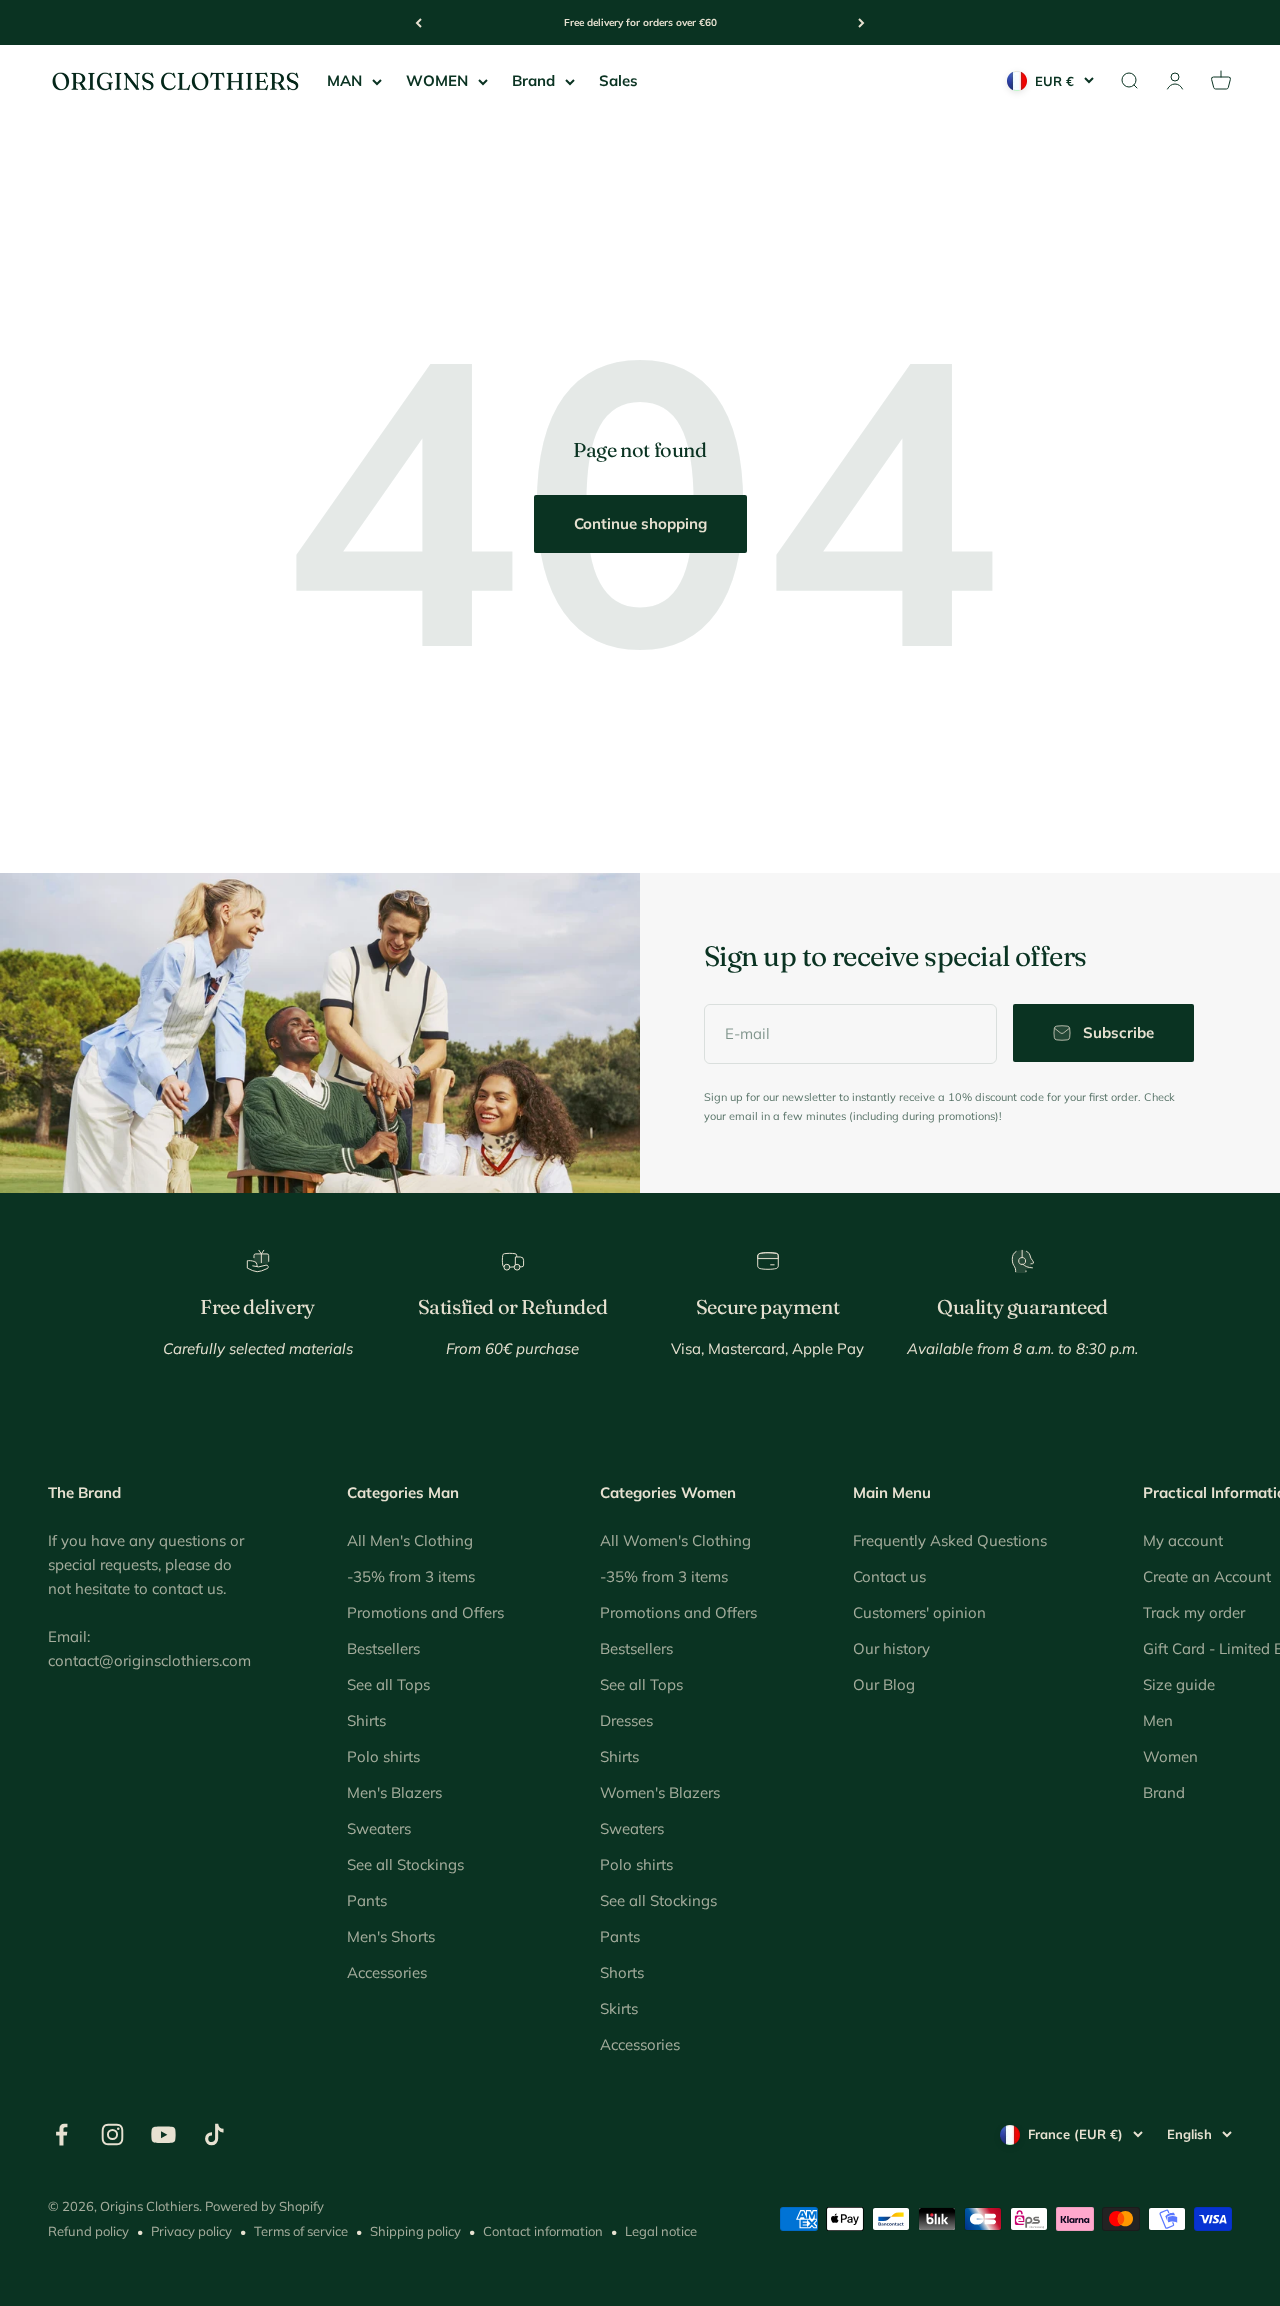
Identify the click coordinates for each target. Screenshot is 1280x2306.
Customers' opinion (919, 1612)
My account (1183, 1540)
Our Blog (884, 1684)
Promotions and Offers (425, 1612)
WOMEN (437, 80)
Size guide (1179, 1684)
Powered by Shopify (264, 2206)
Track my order (1194, 1612)
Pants (367, 1900)
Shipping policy (415, 2231)
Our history (891, 1648)
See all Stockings (405, 1864)
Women (1170, 1756)
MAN (344, 80)
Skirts (619, 2008)
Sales (618, 80)
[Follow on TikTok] (214, 2134)
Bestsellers (383, 1648)
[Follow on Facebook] (61, 2134)
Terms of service (301, 2231)
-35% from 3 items (411, 1576)
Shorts (622, 1972)
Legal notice (661, 2231)
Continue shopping (640, 523)
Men (1158, 1720)
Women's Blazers (660, 1792)
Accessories (387, 1972)
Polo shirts (383, 1756)
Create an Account (1207, 1576)
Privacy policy (191, 2231)
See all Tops (388, 1684)
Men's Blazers (394, 1792)
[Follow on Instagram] (112, 2134)
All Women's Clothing (675, 1540)
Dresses (626, 1720)
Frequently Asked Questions (950, 1540)
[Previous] (418, 22)
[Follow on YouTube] (163, 2134)
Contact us (889, 1576)
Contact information (543, 2231)
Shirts (366, 1720)
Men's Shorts (391, 1936)
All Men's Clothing (410, 1540)
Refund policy (88, 2231)
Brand (533, 80)
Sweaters (379, 1828)
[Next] (861, 22)
